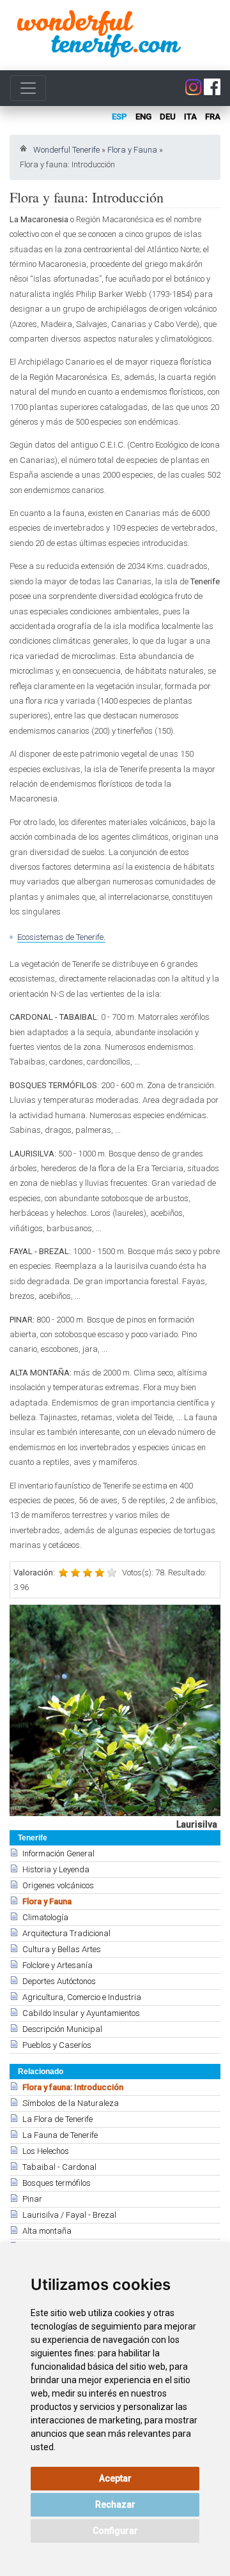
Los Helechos (46, 2151)
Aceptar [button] (115, 2478)
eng (143, 117)
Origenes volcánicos (58, 1885)
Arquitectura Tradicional (66, 1933)
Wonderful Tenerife (66, 150)
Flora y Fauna (132, 150)
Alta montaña (47, 2231)
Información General (58, 1853)
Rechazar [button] (115, 2504)
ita (190, 117)
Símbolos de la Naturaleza (71, 2103)
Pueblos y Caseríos (57, 2045)
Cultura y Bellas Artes (62, 1949)
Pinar (32, 2199)
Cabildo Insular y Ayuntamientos (81, 2013)
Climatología (45, 1917)
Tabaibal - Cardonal (59, 2167)
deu (168, 117)
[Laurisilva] (115, 1710)
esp (119, 117)
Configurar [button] (115, 2531)
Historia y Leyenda (56, 1869)
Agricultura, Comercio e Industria (82, 1997)
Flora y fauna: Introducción (73, 2087)
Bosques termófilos (57, 2183)
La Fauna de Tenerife (60, 2135)
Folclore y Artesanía (57, 1965)
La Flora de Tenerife (57, 2119)
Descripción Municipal (62, 2029)
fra (213, 117)
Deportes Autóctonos (59, 1981)
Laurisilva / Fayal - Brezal (69, 2215)
